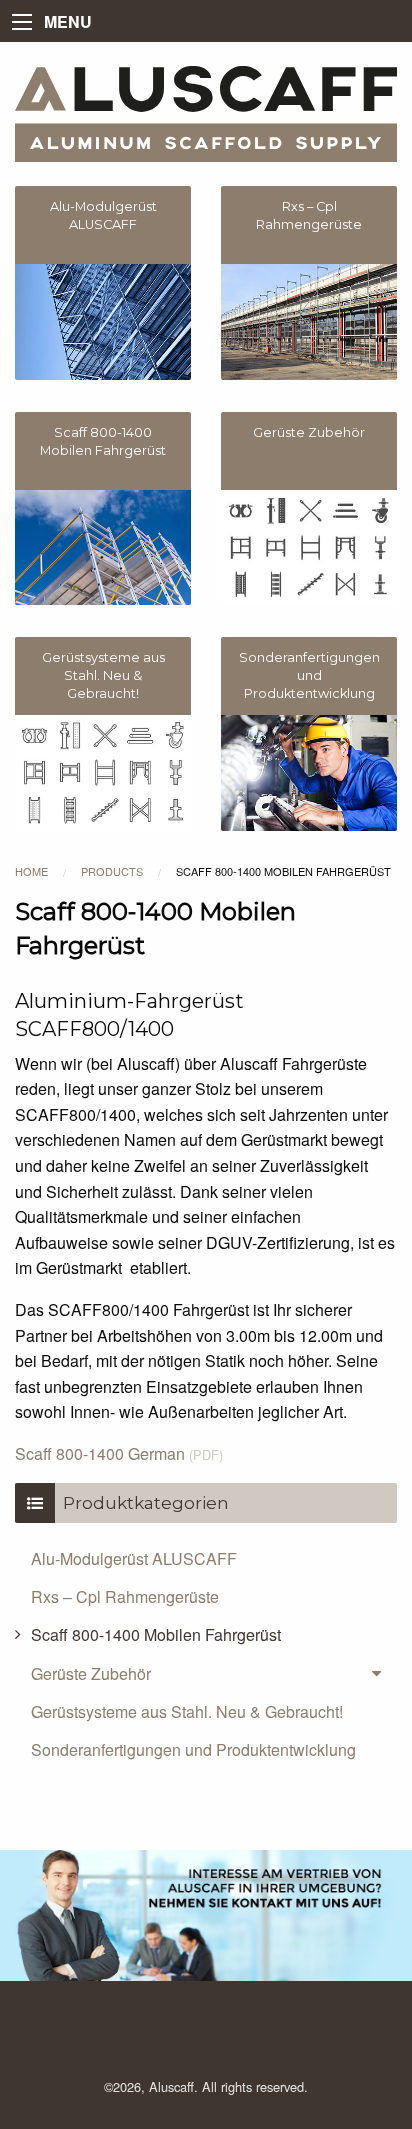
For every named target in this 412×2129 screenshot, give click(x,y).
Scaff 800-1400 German (119, 1453)
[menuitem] (206, 1558)
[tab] (206, 1674)
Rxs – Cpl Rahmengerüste (125, 1596)
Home (31, 871)
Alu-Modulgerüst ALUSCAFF (134, 1558)
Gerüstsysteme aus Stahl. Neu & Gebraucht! (187, 1711)
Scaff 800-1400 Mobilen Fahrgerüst (156, 1634)
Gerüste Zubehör (91, 1673)
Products (112, 871)
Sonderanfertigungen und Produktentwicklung (193, 1749)
